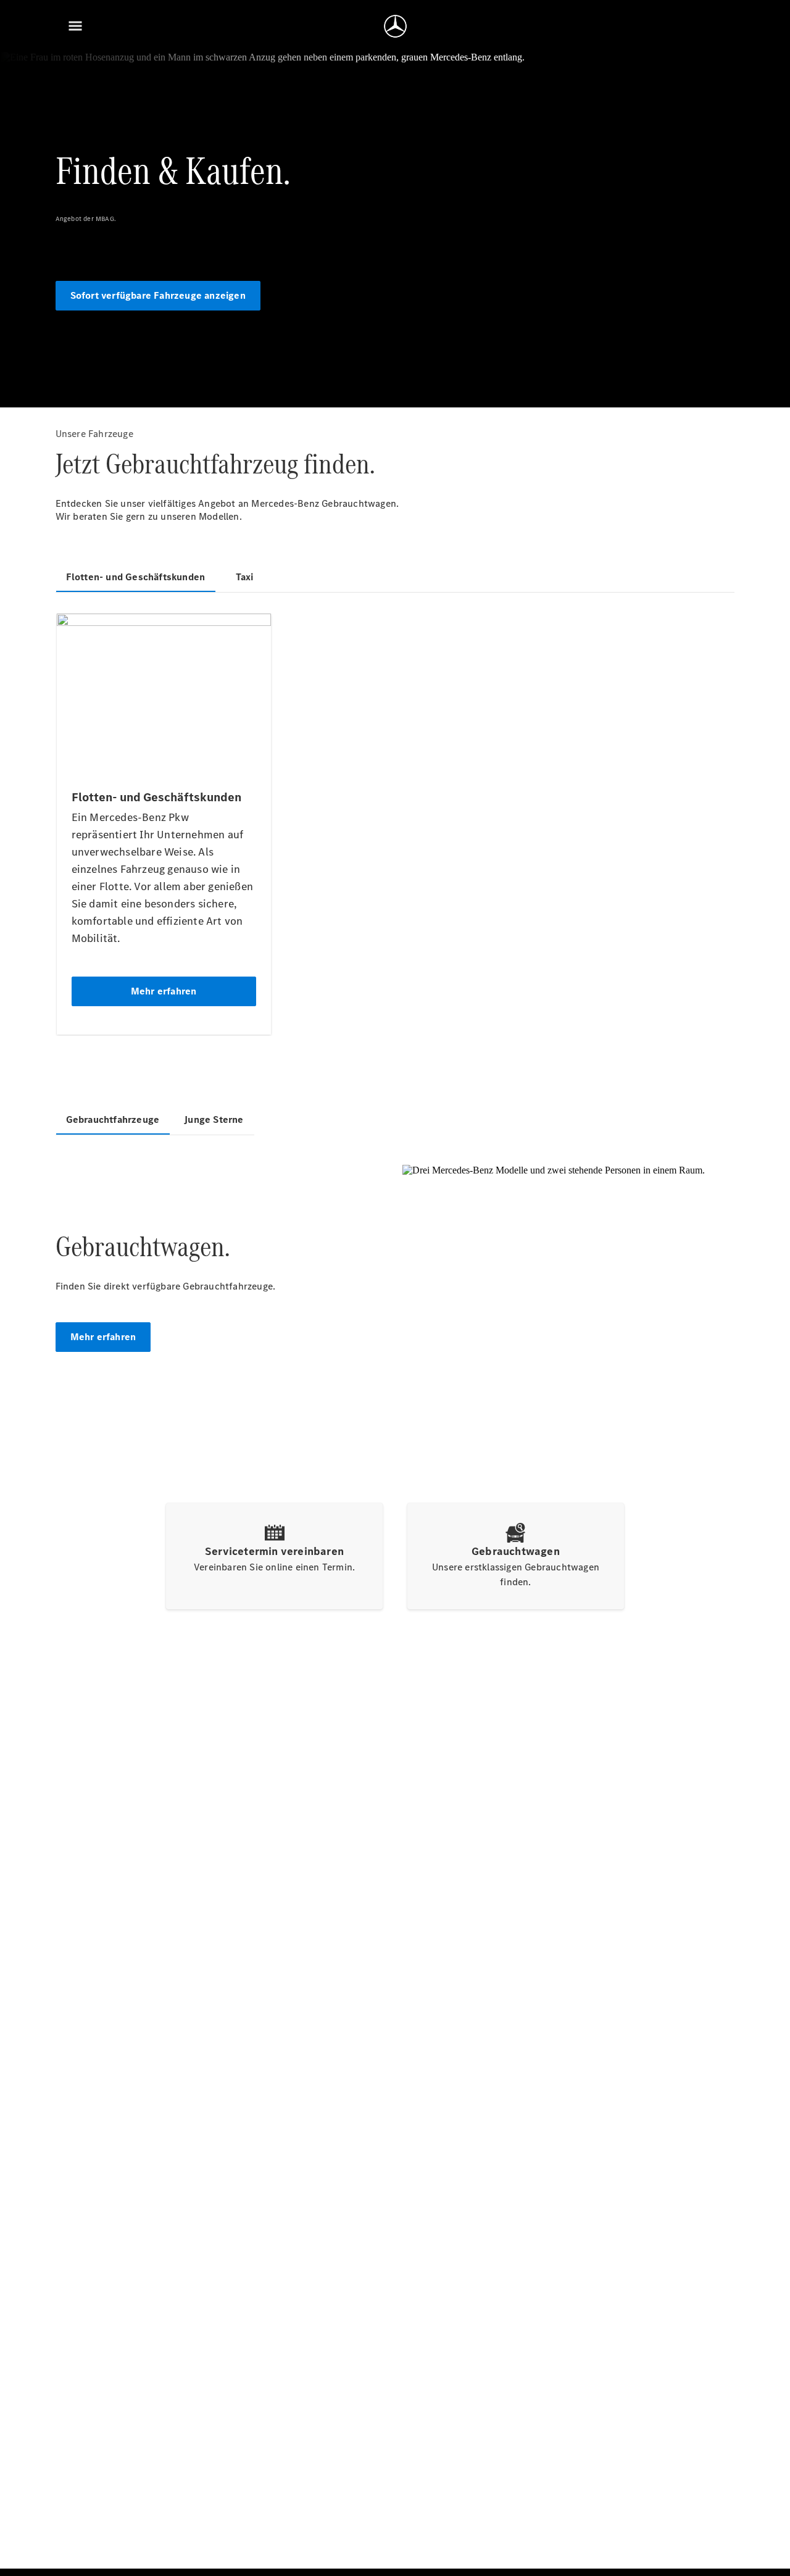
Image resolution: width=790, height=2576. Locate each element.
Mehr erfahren (103, 1337)
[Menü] (75, 26)
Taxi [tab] (245, 577)
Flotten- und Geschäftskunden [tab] (136, 577)
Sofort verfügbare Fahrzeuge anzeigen (158, 295)
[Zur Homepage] (395, 26)
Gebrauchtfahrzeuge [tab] (113, 1119)
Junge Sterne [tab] (214, 1119)
